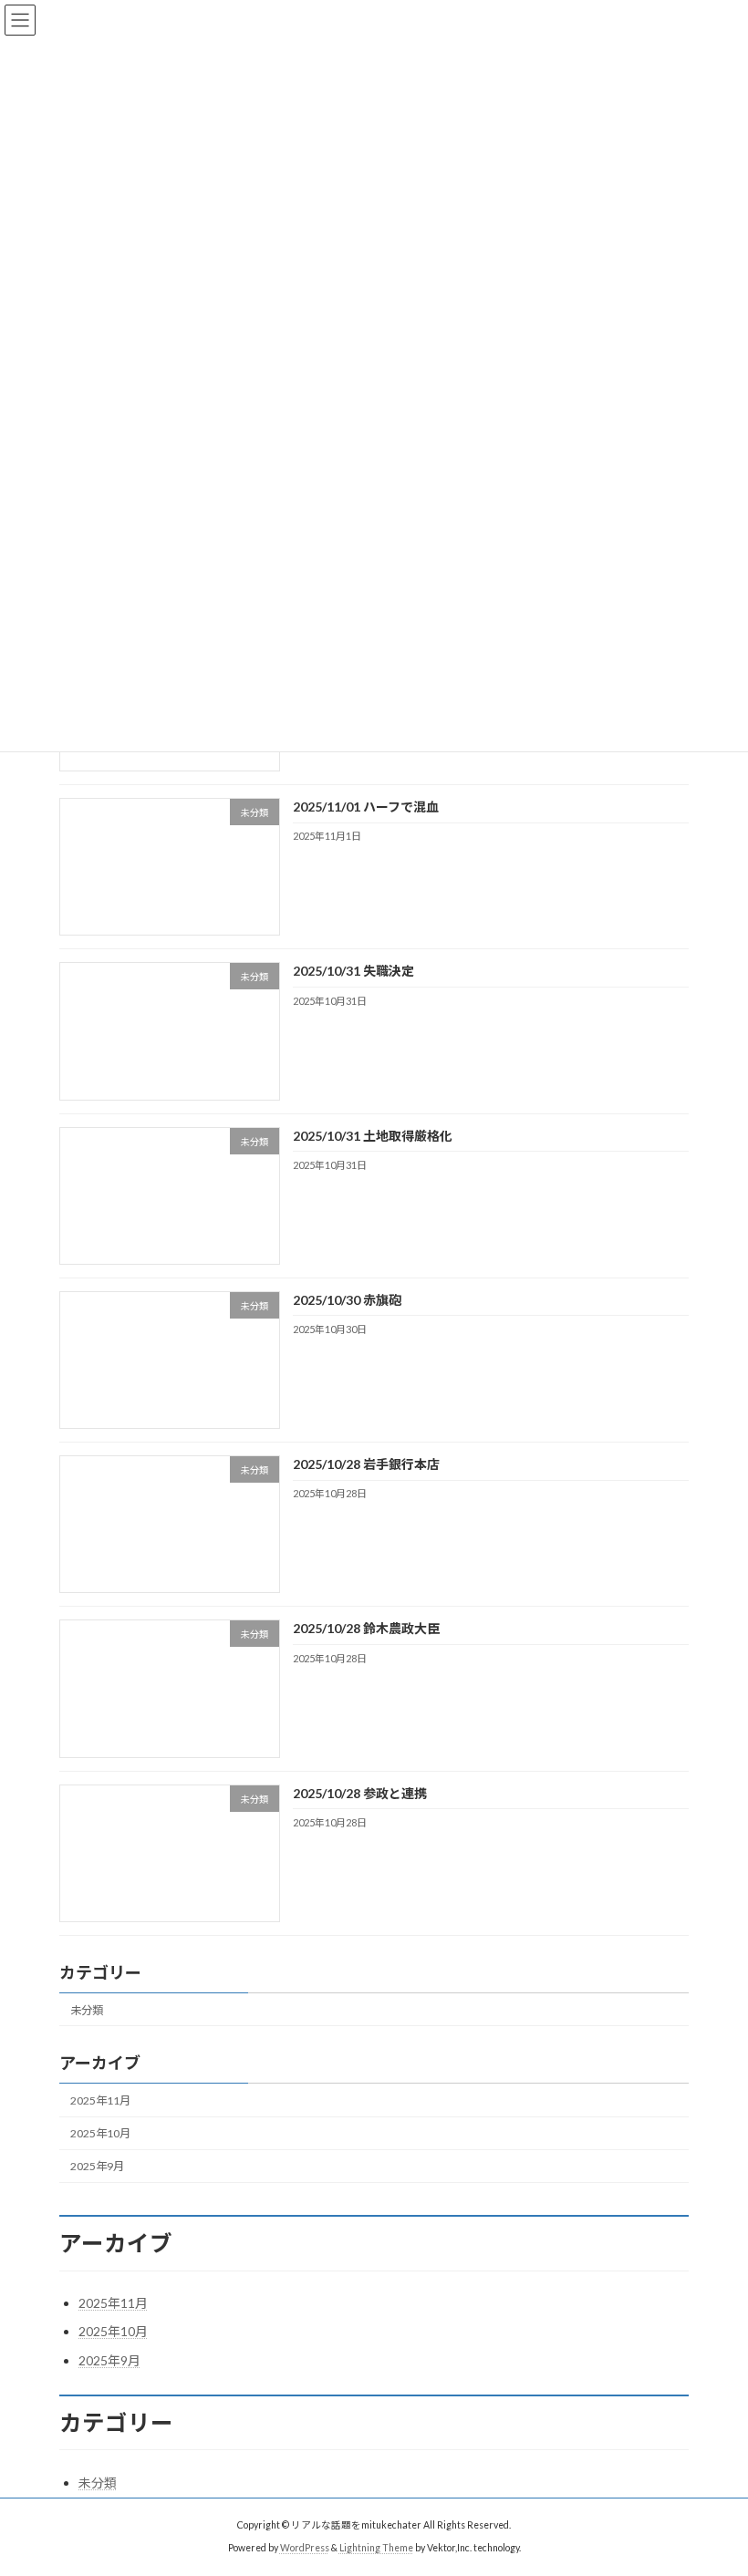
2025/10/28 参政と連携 (360, 1793)
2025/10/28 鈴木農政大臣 (366, 1629)
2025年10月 (100, 2133)
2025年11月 (100, 2100)
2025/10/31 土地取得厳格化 (373, 1136)
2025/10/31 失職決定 (353, 972)
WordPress (305, 2548)
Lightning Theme (376, 2548)
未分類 (87, 2010)
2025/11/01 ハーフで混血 (366, 807)
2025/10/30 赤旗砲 (347, 1300)
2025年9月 (97, 2166)
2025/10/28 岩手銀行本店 (366, 1464)
